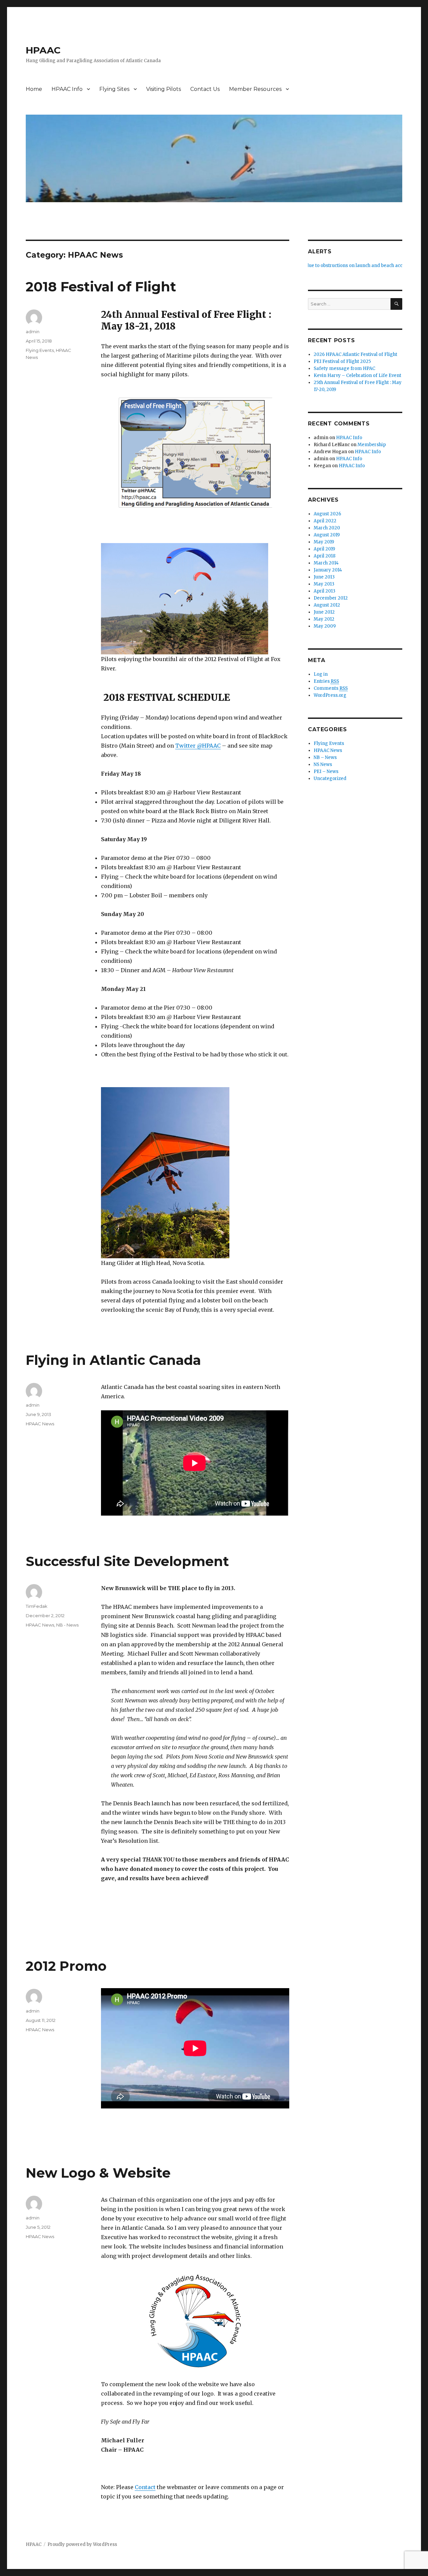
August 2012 (327, 605)
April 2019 (324, 549)
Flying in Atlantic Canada (113, 1360)
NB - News (67, 1625)
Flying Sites (114, 89)
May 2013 (324, 584)
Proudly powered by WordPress (82, 2544)
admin (33, 332)
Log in (321, 674)
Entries (326, 681)
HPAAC (43, 50)
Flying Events (40, 350)
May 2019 (324, 542)
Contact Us (205, 89)
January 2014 (328, 570)
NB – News (325, 757)
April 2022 (325, 521)
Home (34, 89)
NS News (323, 764)
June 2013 (324, 577)
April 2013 (325, 591)
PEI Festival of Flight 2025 (342, 361)
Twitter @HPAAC (198, 746)
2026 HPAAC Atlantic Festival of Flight (355, 354)
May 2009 (325, 626)
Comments (331, 688)
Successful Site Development (127, 1561)
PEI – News (326, 771)
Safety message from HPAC (344, 368)
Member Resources (255, 89)
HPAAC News (40, 1424)
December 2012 (331, 598)
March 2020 (327, 528)
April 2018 (325, 556)
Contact (145, 2487)
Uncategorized (330, 779)
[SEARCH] (396, 304)
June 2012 (324, 612)
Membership (372, 445)
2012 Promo (66, 1966)
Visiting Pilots (164, 89)
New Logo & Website (98, 2173)
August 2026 (327, 514)
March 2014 (326, 563)
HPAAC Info (67, 89)
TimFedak (37, 1606)
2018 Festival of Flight (101, 287)
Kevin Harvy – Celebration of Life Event (357, 375)
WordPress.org (330, 695)
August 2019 (327, 535)
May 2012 (324, 619)
